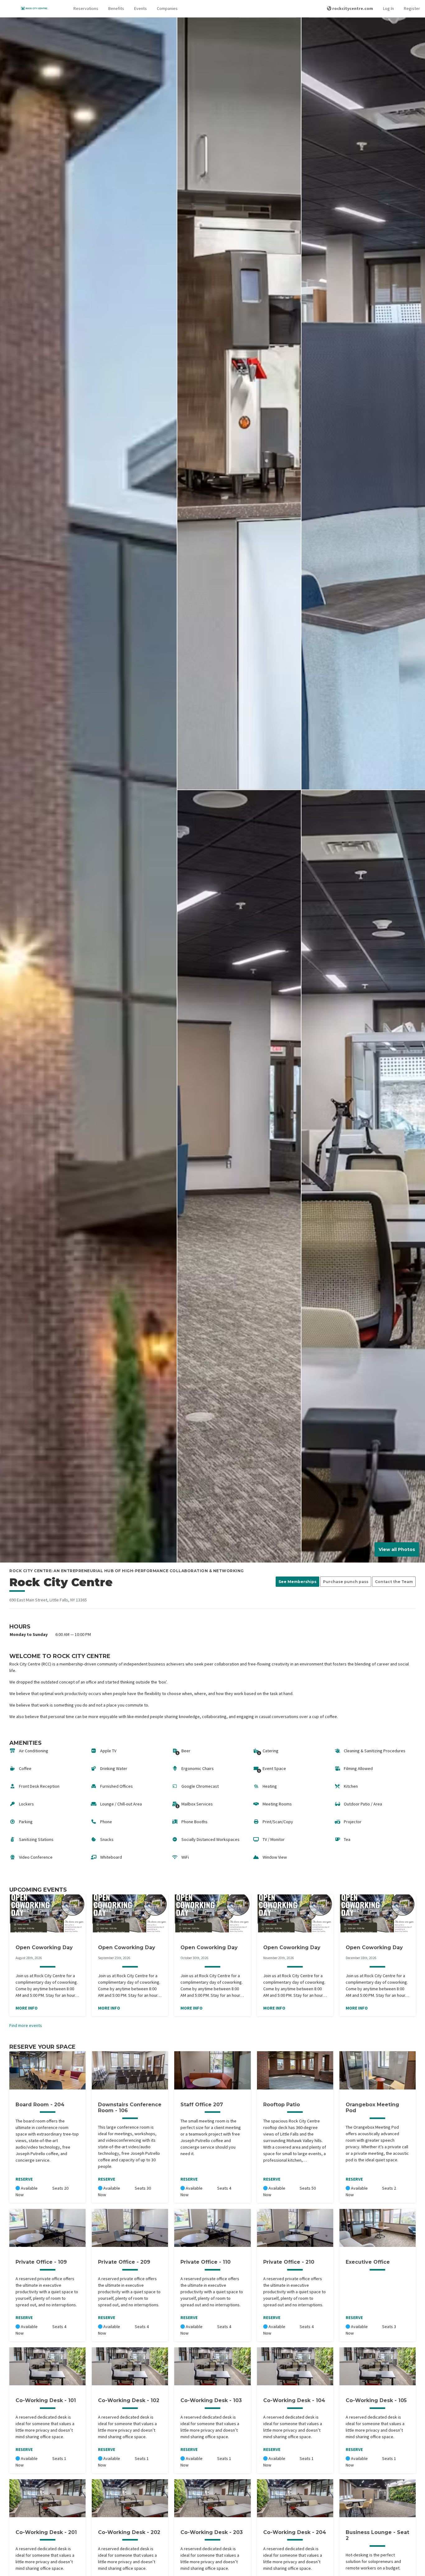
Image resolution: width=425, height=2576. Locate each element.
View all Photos (397, 1549)
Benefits (116, 8)
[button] (86, 9)
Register (412, 8)
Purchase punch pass (346, 1582)
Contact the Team (394, 1582)
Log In (388, 8)
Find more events (26, 2025)
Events (140, 8)
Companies (167, 8)
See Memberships (297, 1582)
